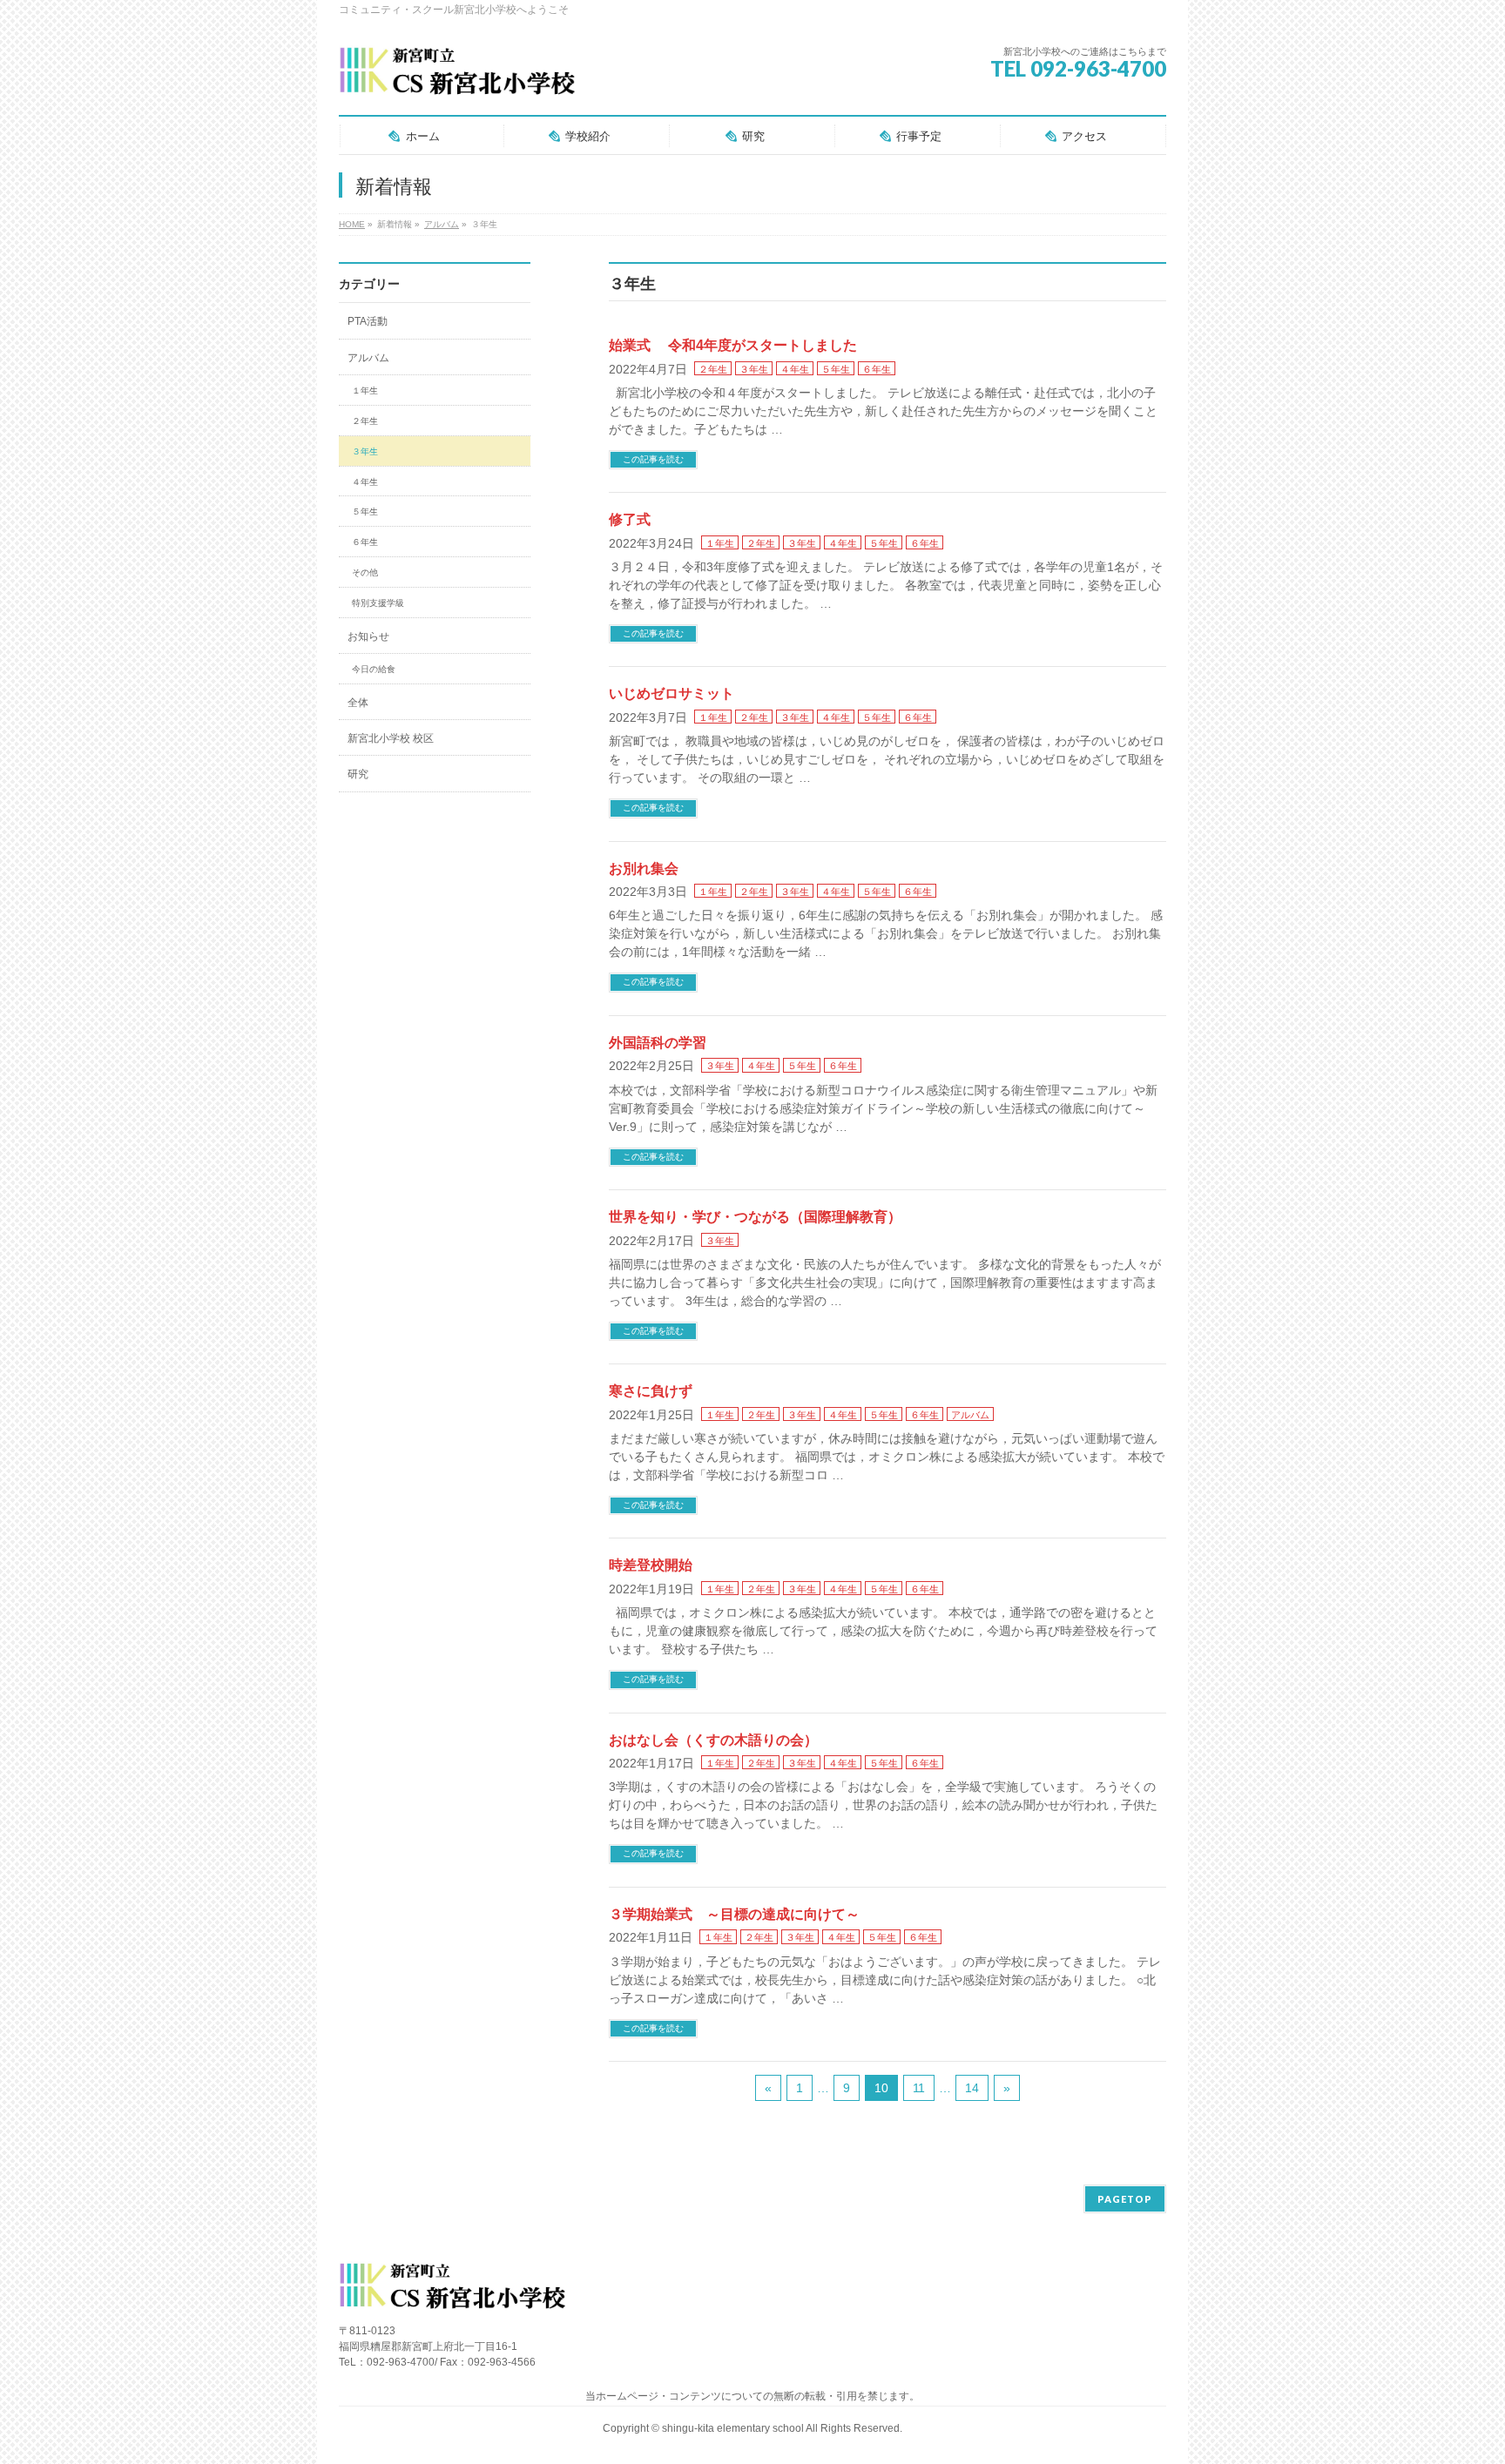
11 (919, 2088)
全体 (358, 703)
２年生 (713, 369)
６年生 (877, 369)
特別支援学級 (378, 603)
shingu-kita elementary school (734, 2428)
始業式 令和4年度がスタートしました (733, 345)
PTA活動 (368, 321)
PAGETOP (1125, 2199)
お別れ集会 (644, 868)
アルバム (970, 1415)
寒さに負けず (651, 1391)
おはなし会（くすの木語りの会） (713, 1740)
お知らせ (368, 636)
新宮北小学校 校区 (391, 738)
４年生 (795, 369)
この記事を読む (653, 459)
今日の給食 (374, 669)
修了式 (630, 519)
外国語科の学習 (658, 1043)
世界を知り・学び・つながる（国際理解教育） (755, 1217)
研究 (358, 774)
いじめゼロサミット (672, 693)
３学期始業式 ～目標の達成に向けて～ (734, 1914)
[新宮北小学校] (457, 78)
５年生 (836, 369)
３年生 (754, 369)
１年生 (720, 543)
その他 (365, 572)
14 (972, 2088)
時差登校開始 (651, 1565)
